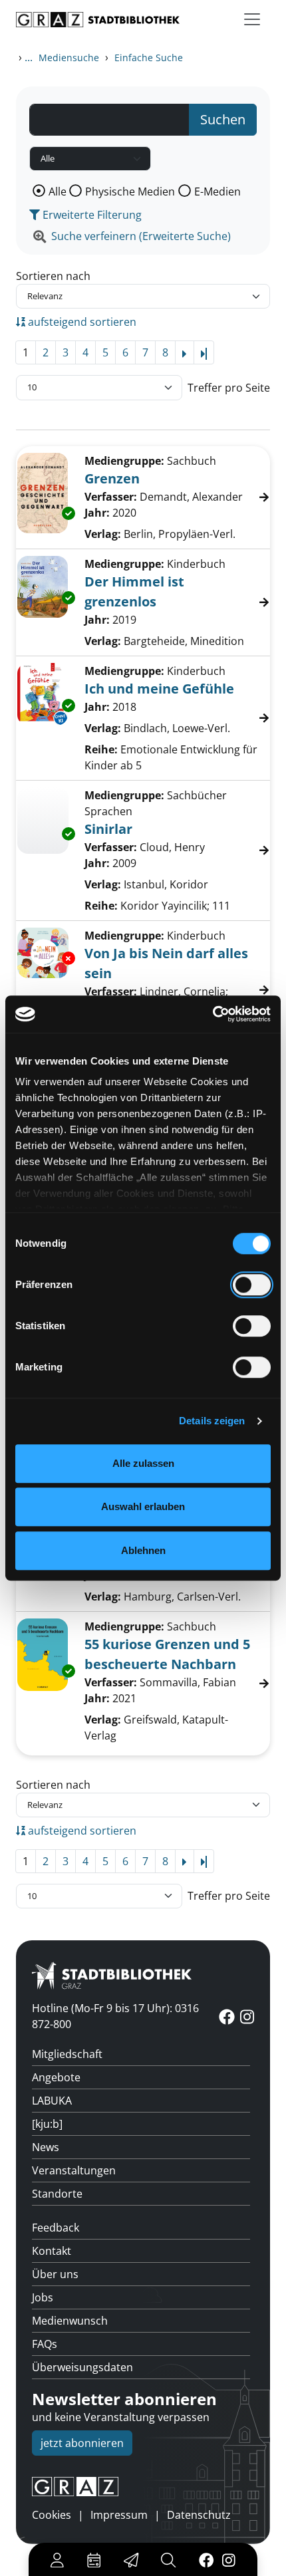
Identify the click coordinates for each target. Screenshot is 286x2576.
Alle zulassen (143, 1463)
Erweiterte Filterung (91, 215)
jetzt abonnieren (82, 2443)
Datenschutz (199, 2515)
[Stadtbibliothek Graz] (98, 20)
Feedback (56, 2228)
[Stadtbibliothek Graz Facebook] (206, 2559)
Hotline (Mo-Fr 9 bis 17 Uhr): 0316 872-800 (115, 2016)
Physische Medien (130, 192)
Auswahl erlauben (143, 1506)
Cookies (52, 2515)
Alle (58, 192)
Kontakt (52, 2251)
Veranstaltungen (74, 2170)
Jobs (43, 2297)
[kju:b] (47, 2124)
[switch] (252, 1285)
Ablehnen (143, 1550)
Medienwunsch (70, 2321)
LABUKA (52, 2101)
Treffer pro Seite (229, 388)
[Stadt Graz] (143, 2487)
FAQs (45, 2344)
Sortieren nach (53, 276)
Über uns (55, 2274)
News (46, 2147)
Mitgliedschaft (67, 2054)
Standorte (57, 2194)
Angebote (56, 2077)
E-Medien (217, 192)
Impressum (119, 2515)
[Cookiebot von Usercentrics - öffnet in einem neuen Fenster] (213, 1014)
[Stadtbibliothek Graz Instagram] (229, 2559)
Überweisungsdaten (82, 2367)
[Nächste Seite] (185, 352)
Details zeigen (212, 1421)
